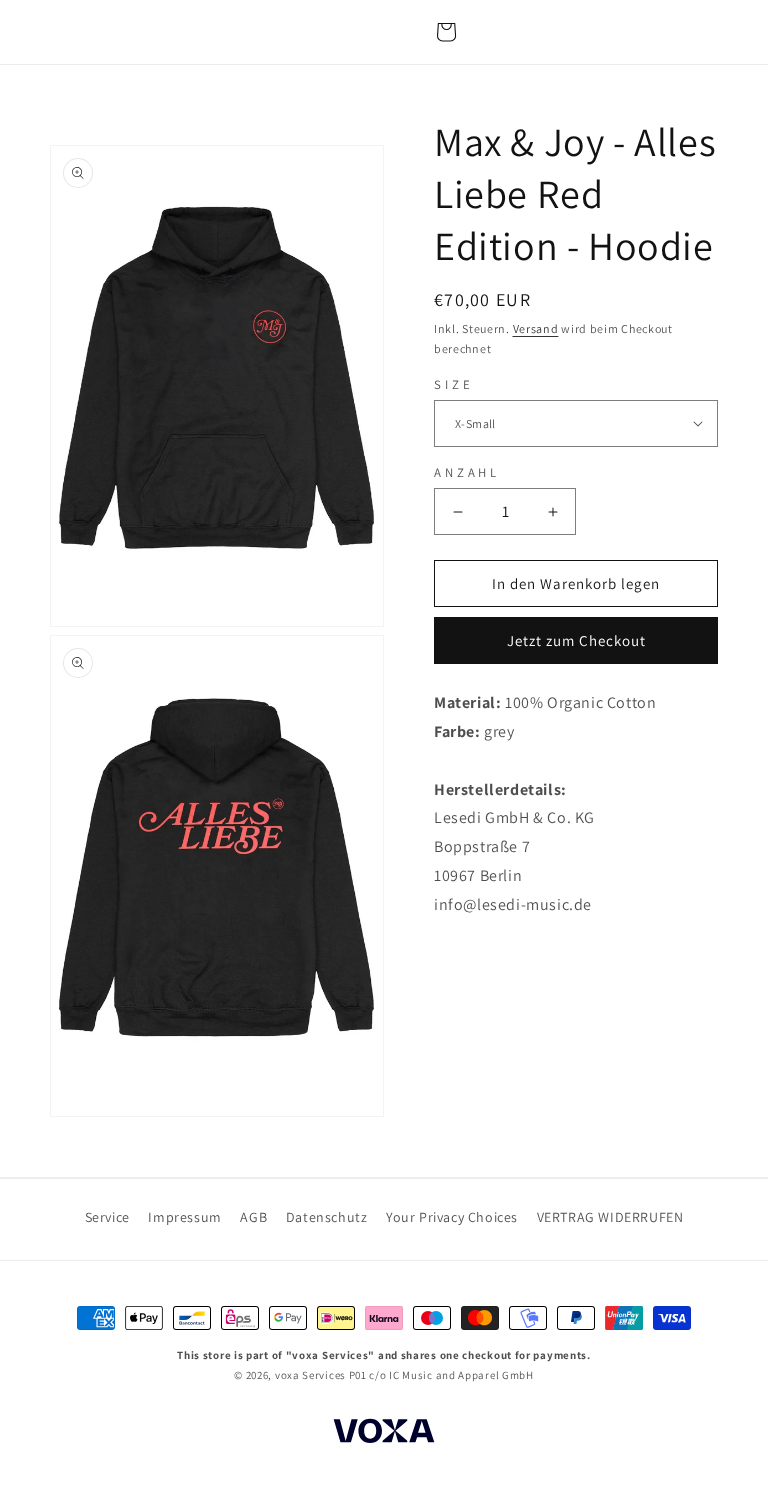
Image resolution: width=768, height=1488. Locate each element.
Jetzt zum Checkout (576, 640)
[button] (446, 32)
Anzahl (467, 472)
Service (107, 1217)
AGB (253, 1217)
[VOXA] (384, 1434)
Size (453, 384)
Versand (536, 328)
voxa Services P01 (321, 1375)
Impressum (184, 1217)
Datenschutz (327, 1217)
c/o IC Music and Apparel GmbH (451, 1375)
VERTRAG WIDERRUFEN (610, 1217)
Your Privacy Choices (452, 1217)
